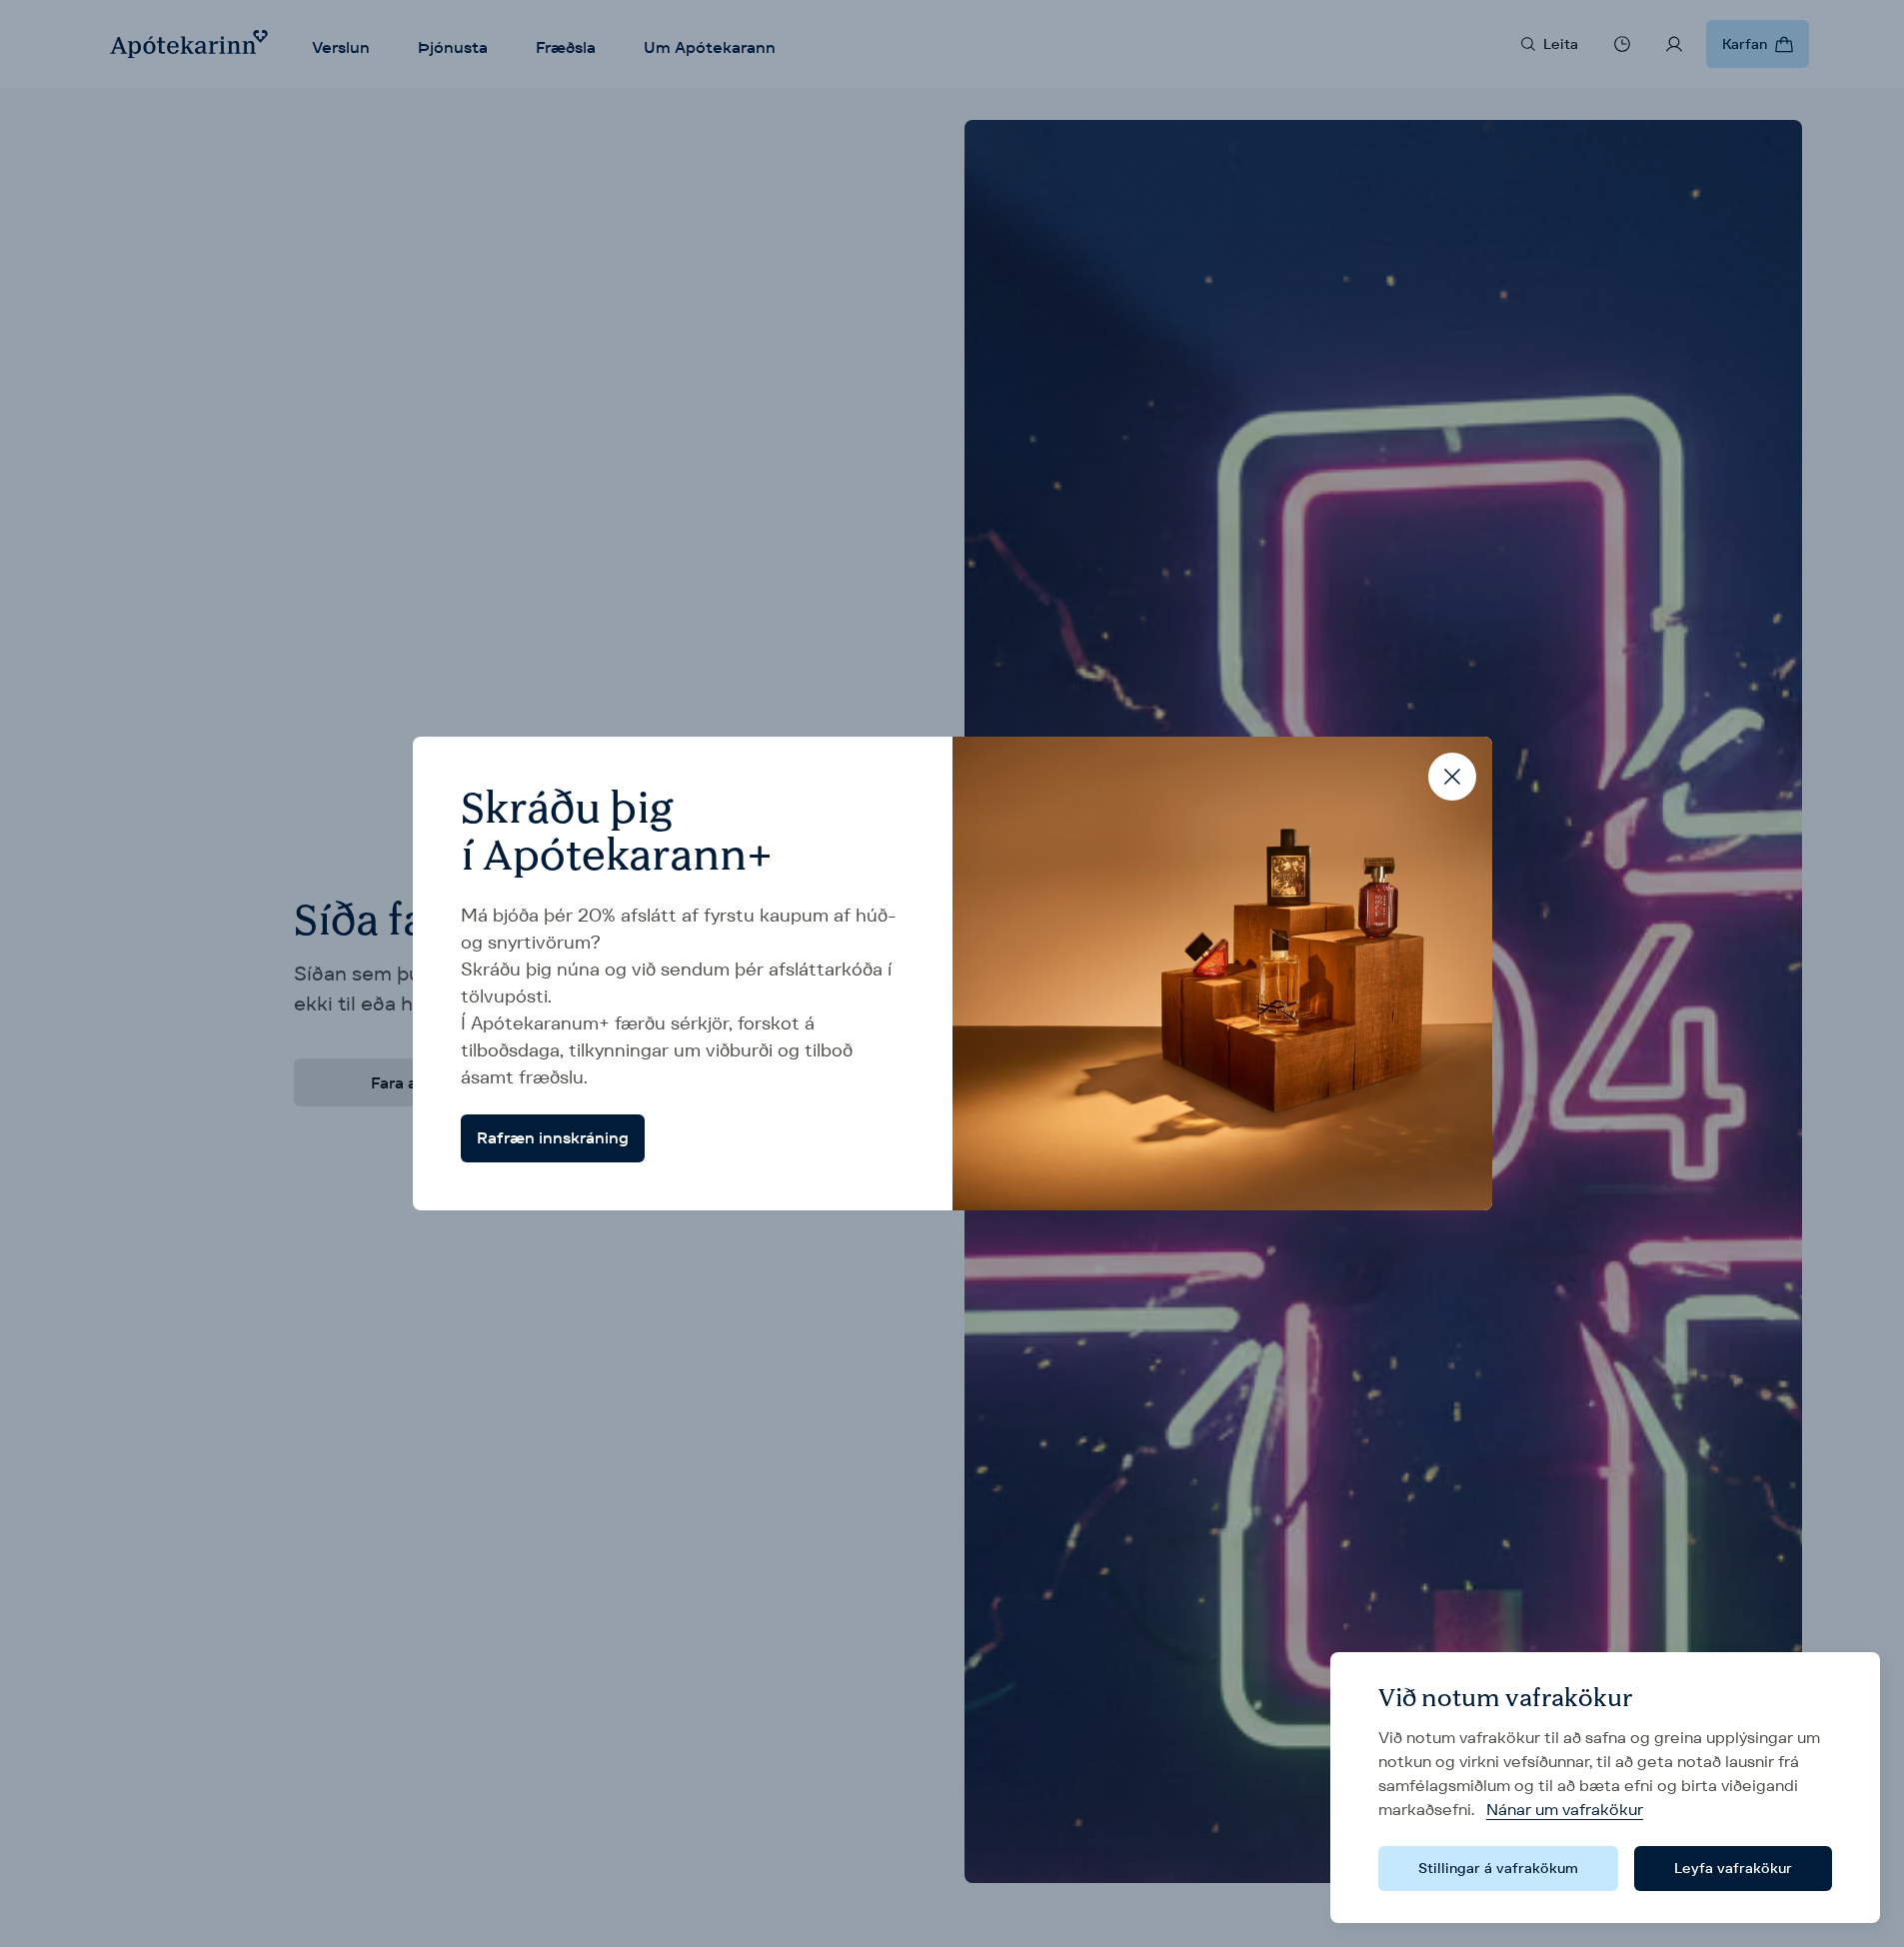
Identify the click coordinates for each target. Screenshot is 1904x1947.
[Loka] (1452, 777)
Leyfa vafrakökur (1733, 1868)
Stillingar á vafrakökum (1498, 1868)
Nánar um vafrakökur (1565, 1810)
